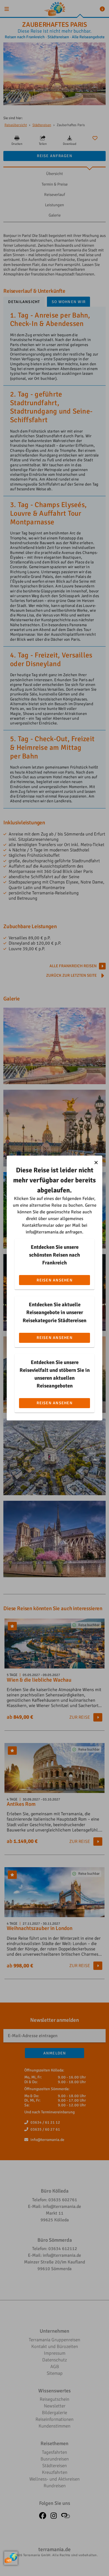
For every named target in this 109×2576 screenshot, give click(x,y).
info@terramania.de (45, 1232)
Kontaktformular (38, 1225)
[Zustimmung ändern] (11, 2558)
